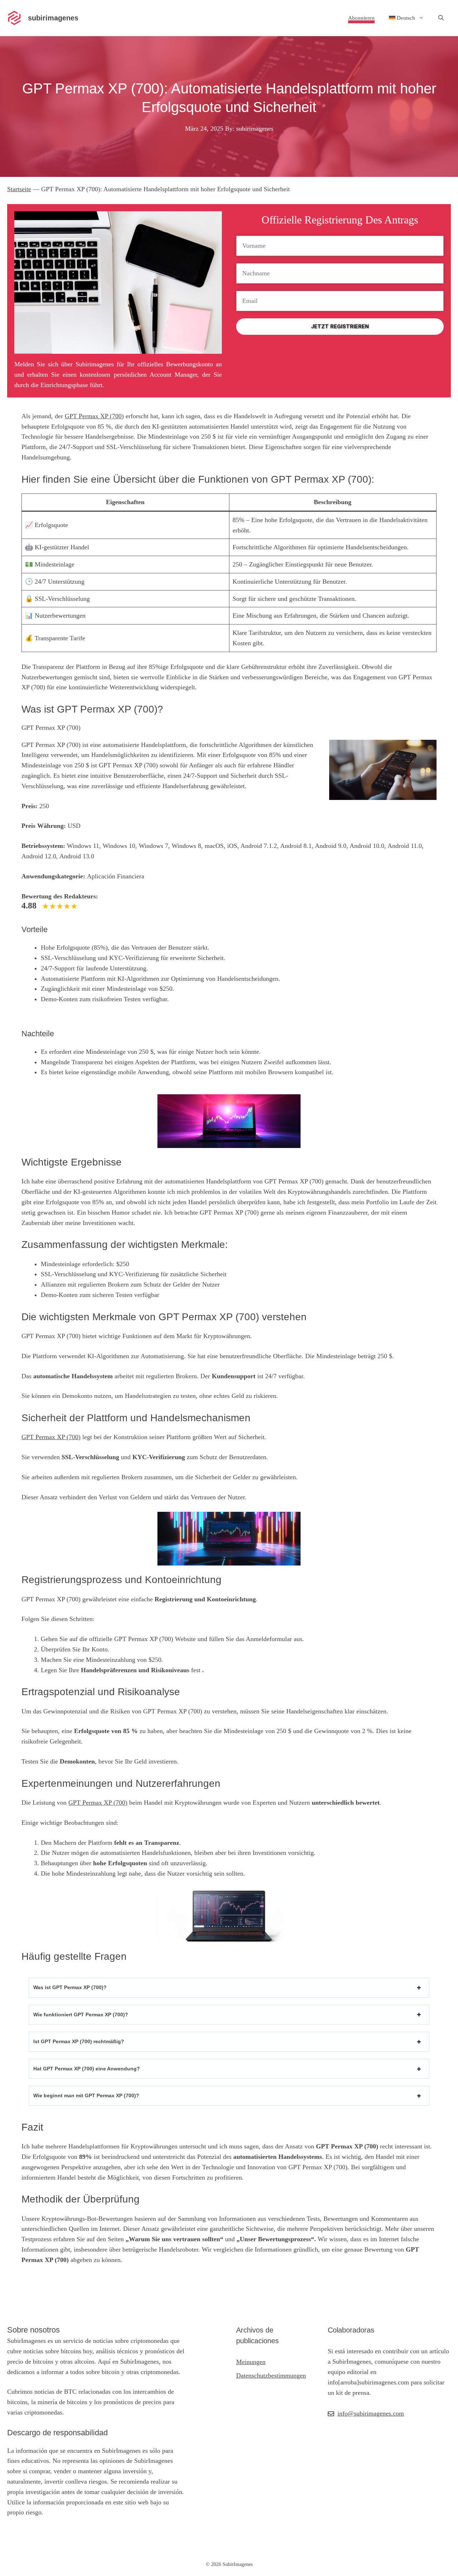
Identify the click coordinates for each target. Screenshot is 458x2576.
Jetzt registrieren (340, 327)
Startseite (19, 189)
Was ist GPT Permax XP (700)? (70, 1987)
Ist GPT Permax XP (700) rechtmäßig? (79, 2041)
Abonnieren (361, 18)
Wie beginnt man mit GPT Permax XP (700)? (86, 2095)
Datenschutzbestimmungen (271, 2375)
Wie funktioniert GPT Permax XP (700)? (81, 2015)
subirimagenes (53, 18)
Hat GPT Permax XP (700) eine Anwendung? (87, 2069)
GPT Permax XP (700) (94, 416)
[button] (441, 18)
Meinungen (251, 2362)
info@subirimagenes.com (371, 2413)
